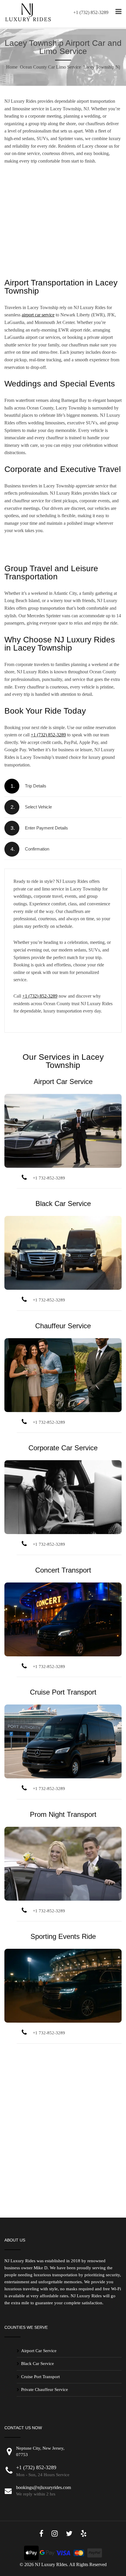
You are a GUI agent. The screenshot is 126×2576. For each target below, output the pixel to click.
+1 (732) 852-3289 (91, 12)
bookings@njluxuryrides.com (44, 2487)
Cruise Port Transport (63, 1692)
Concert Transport (63, 1570)
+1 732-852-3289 (49, 1178)
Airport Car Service (63, 1082)
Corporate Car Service (63, 1448)
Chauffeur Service (63, 1326)
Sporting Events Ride (63, 1936)
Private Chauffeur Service (45, 2389)
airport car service (38, 315)
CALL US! (63, 265)
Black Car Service (63, 1204)
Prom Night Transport (63, 1814)
